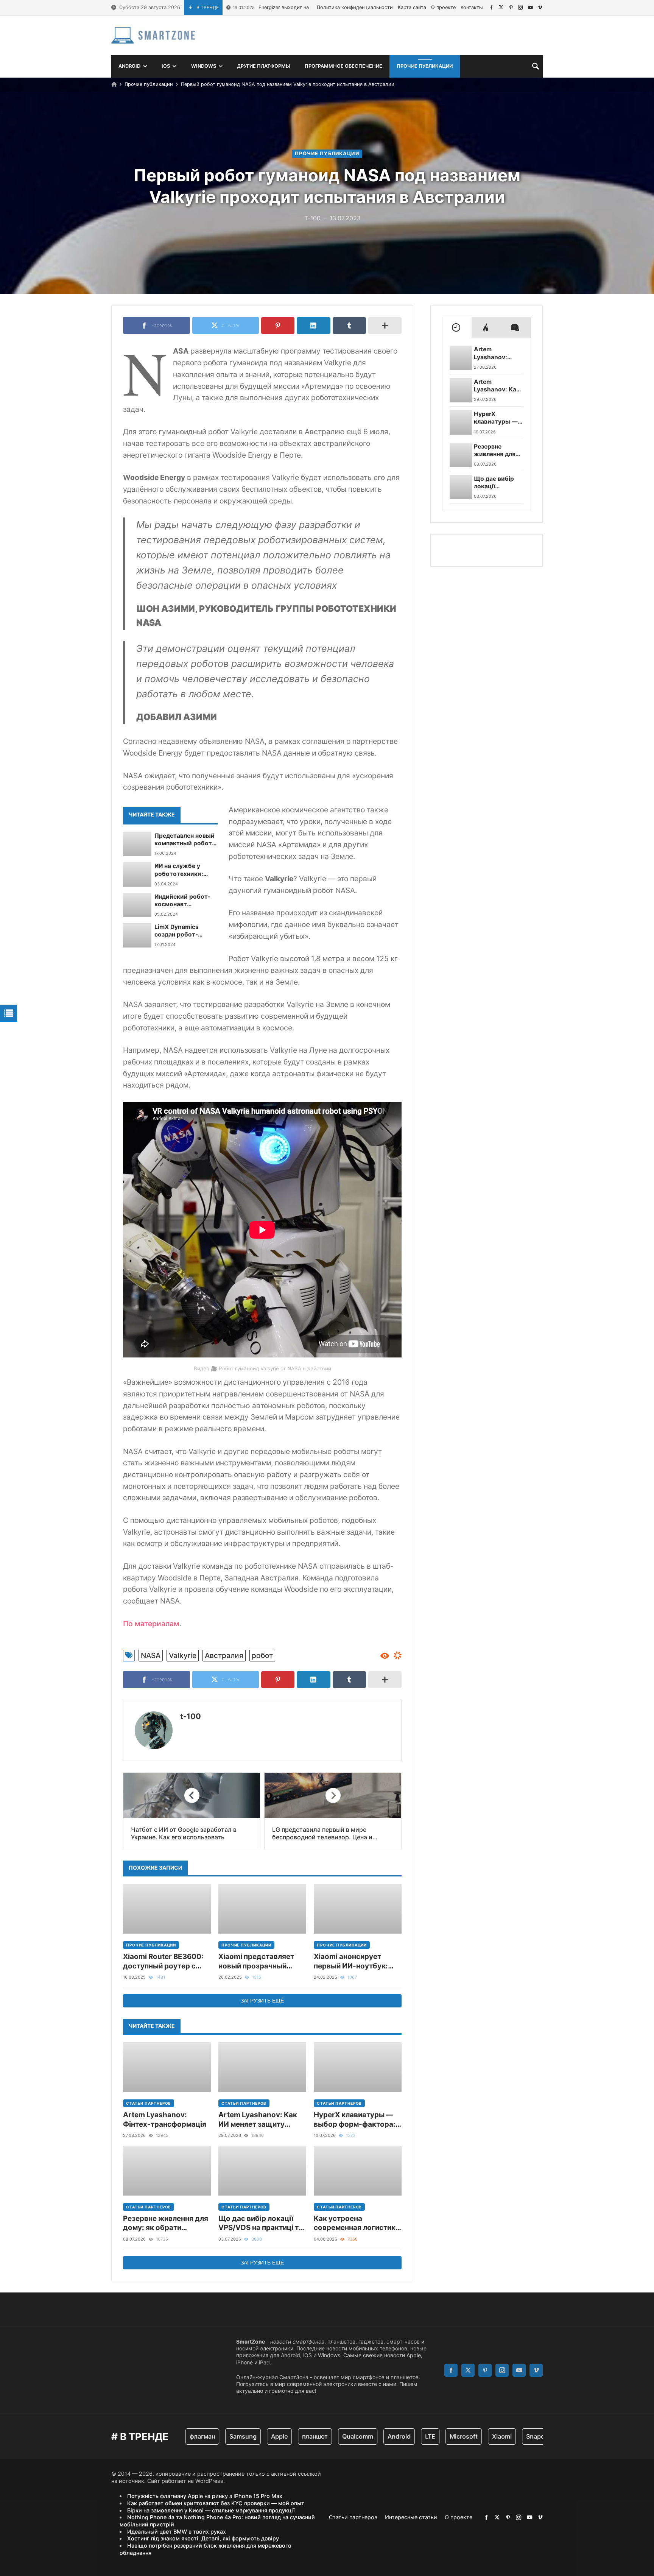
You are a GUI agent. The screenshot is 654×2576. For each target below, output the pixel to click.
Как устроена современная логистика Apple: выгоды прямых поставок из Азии (357, 2223)
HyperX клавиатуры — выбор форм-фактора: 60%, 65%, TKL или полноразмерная (355, 2120)
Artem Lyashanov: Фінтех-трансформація (165, 2119)
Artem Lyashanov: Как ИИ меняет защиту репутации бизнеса (258, 2120)
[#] (491, 7)
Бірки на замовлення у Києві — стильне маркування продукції (211, 2510)
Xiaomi (466, 2436)
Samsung (207, 2436)
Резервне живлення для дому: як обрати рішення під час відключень (166, 2223)
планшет (279, 2436)
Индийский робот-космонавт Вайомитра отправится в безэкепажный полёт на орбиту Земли (182, 901)
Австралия (224, 1655)
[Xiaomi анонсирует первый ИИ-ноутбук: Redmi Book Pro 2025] (358, 1909)
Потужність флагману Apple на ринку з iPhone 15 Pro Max (205, 2496)
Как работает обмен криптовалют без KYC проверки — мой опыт (216, 2503)
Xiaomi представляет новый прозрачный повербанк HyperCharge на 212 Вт (262, 1961)
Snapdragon (508, 2436)
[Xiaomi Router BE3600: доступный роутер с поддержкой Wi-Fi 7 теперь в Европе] (167, 1909)
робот (262, 1655)
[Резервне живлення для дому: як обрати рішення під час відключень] (167, 2171)
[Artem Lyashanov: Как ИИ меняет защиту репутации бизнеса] (262, 2067)
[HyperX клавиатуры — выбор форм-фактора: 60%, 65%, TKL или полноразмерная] (358, 2067)
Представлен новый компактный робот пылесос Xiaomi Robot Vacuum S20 (185, 840)
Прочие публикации (149, 84)
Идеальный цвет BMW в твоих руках (177, 2532)
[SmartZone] (153, 35)
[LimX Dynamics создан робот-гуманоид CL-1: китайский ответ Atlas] (137, 935)
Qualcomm (322, 2436)
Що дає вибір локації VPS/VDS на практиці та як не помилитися (261, 2223)
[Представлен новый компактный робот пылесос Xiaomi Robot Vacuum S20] (137, 844)
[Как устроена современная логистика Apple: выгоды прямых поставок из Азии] (358, 2171)
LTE (395, 2436)
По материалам (151, 1624)
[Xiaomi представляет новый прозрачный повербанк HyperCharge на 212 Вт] (262, 1909)
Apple (244, 2436)
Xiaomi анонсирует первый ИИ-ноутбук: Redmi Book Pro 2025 (351, 1961)
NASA (151, 1655)
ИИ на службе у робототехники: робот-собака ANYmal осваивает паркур (182, 870)
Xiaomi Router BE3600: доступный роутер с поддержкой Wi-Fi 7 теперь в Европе (163, 1961)
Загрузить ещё (262, 2001)
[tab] (457, 327)
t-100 (191, 1716)
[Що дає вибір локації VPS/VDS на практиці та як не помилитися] (262, 2171)
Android (364, 2436)
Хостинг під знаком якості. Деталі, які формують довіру (203, 2538)
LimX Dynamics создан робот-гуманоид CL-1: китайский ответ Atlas (180, 931)
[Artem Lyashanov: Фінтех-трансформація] (167, 2067)
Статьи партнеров (149, 2103)
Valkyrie (183, 1655)
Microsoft (428, 2436)
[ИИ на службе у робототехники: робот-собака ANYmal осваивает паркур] (137, 874)
